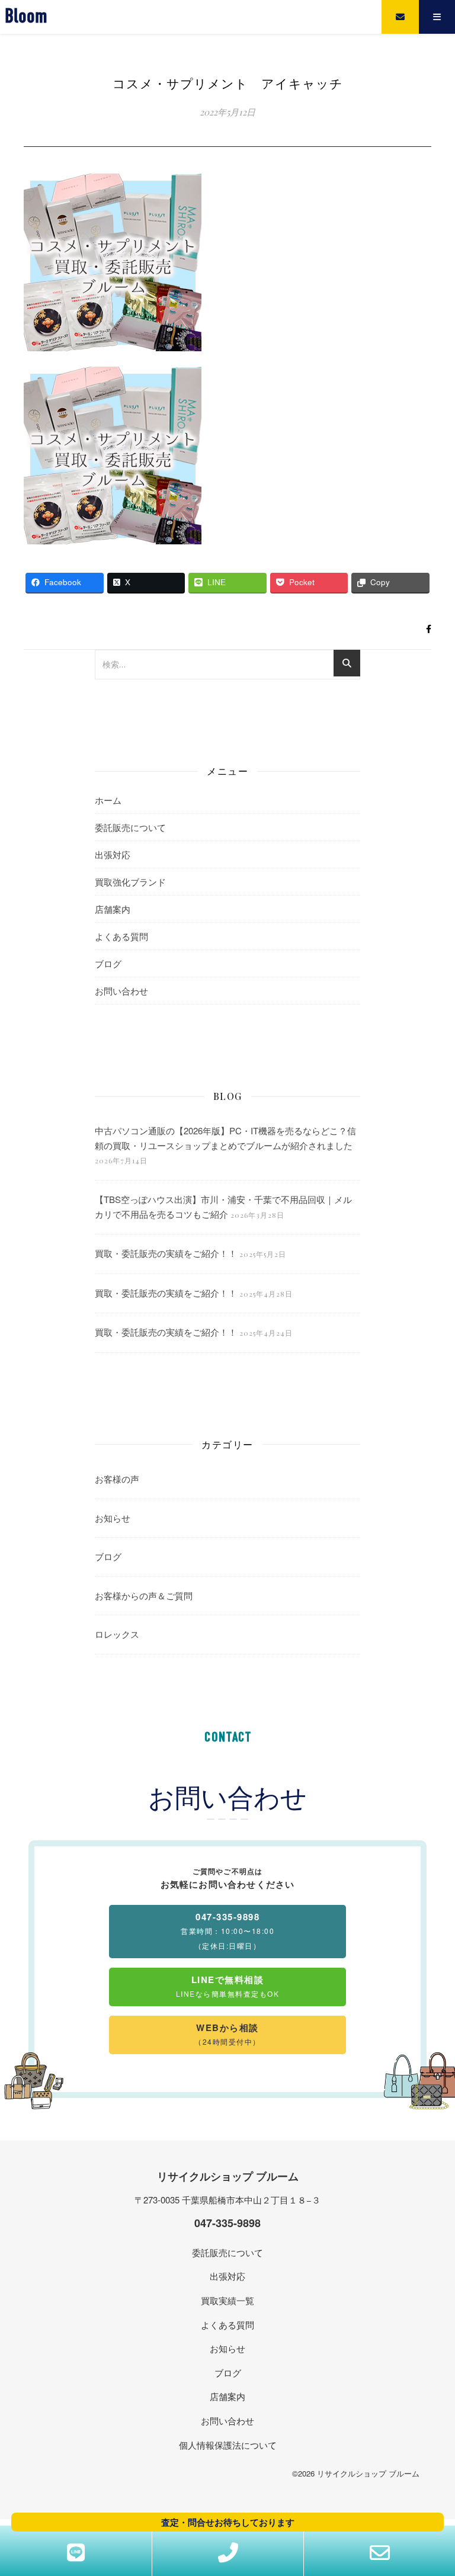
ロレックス (117, 1634)
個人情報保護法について (228, 2445)
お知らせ (113, 1518)
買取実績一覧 (227, 2300)
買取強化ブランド (130, 882)
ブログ (108, 963)
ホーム (108, 800)
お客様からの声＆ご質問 (144, 1595)
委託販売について (130, 827)
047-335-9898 (227, 2223)
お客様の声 (117, 1479)
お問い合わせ (121, 991)
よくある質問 (121, 936)
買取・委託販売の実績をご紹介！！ (166, 1253)
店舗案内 (113, 909)
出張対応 (113, 854)
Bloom (26, 17)
